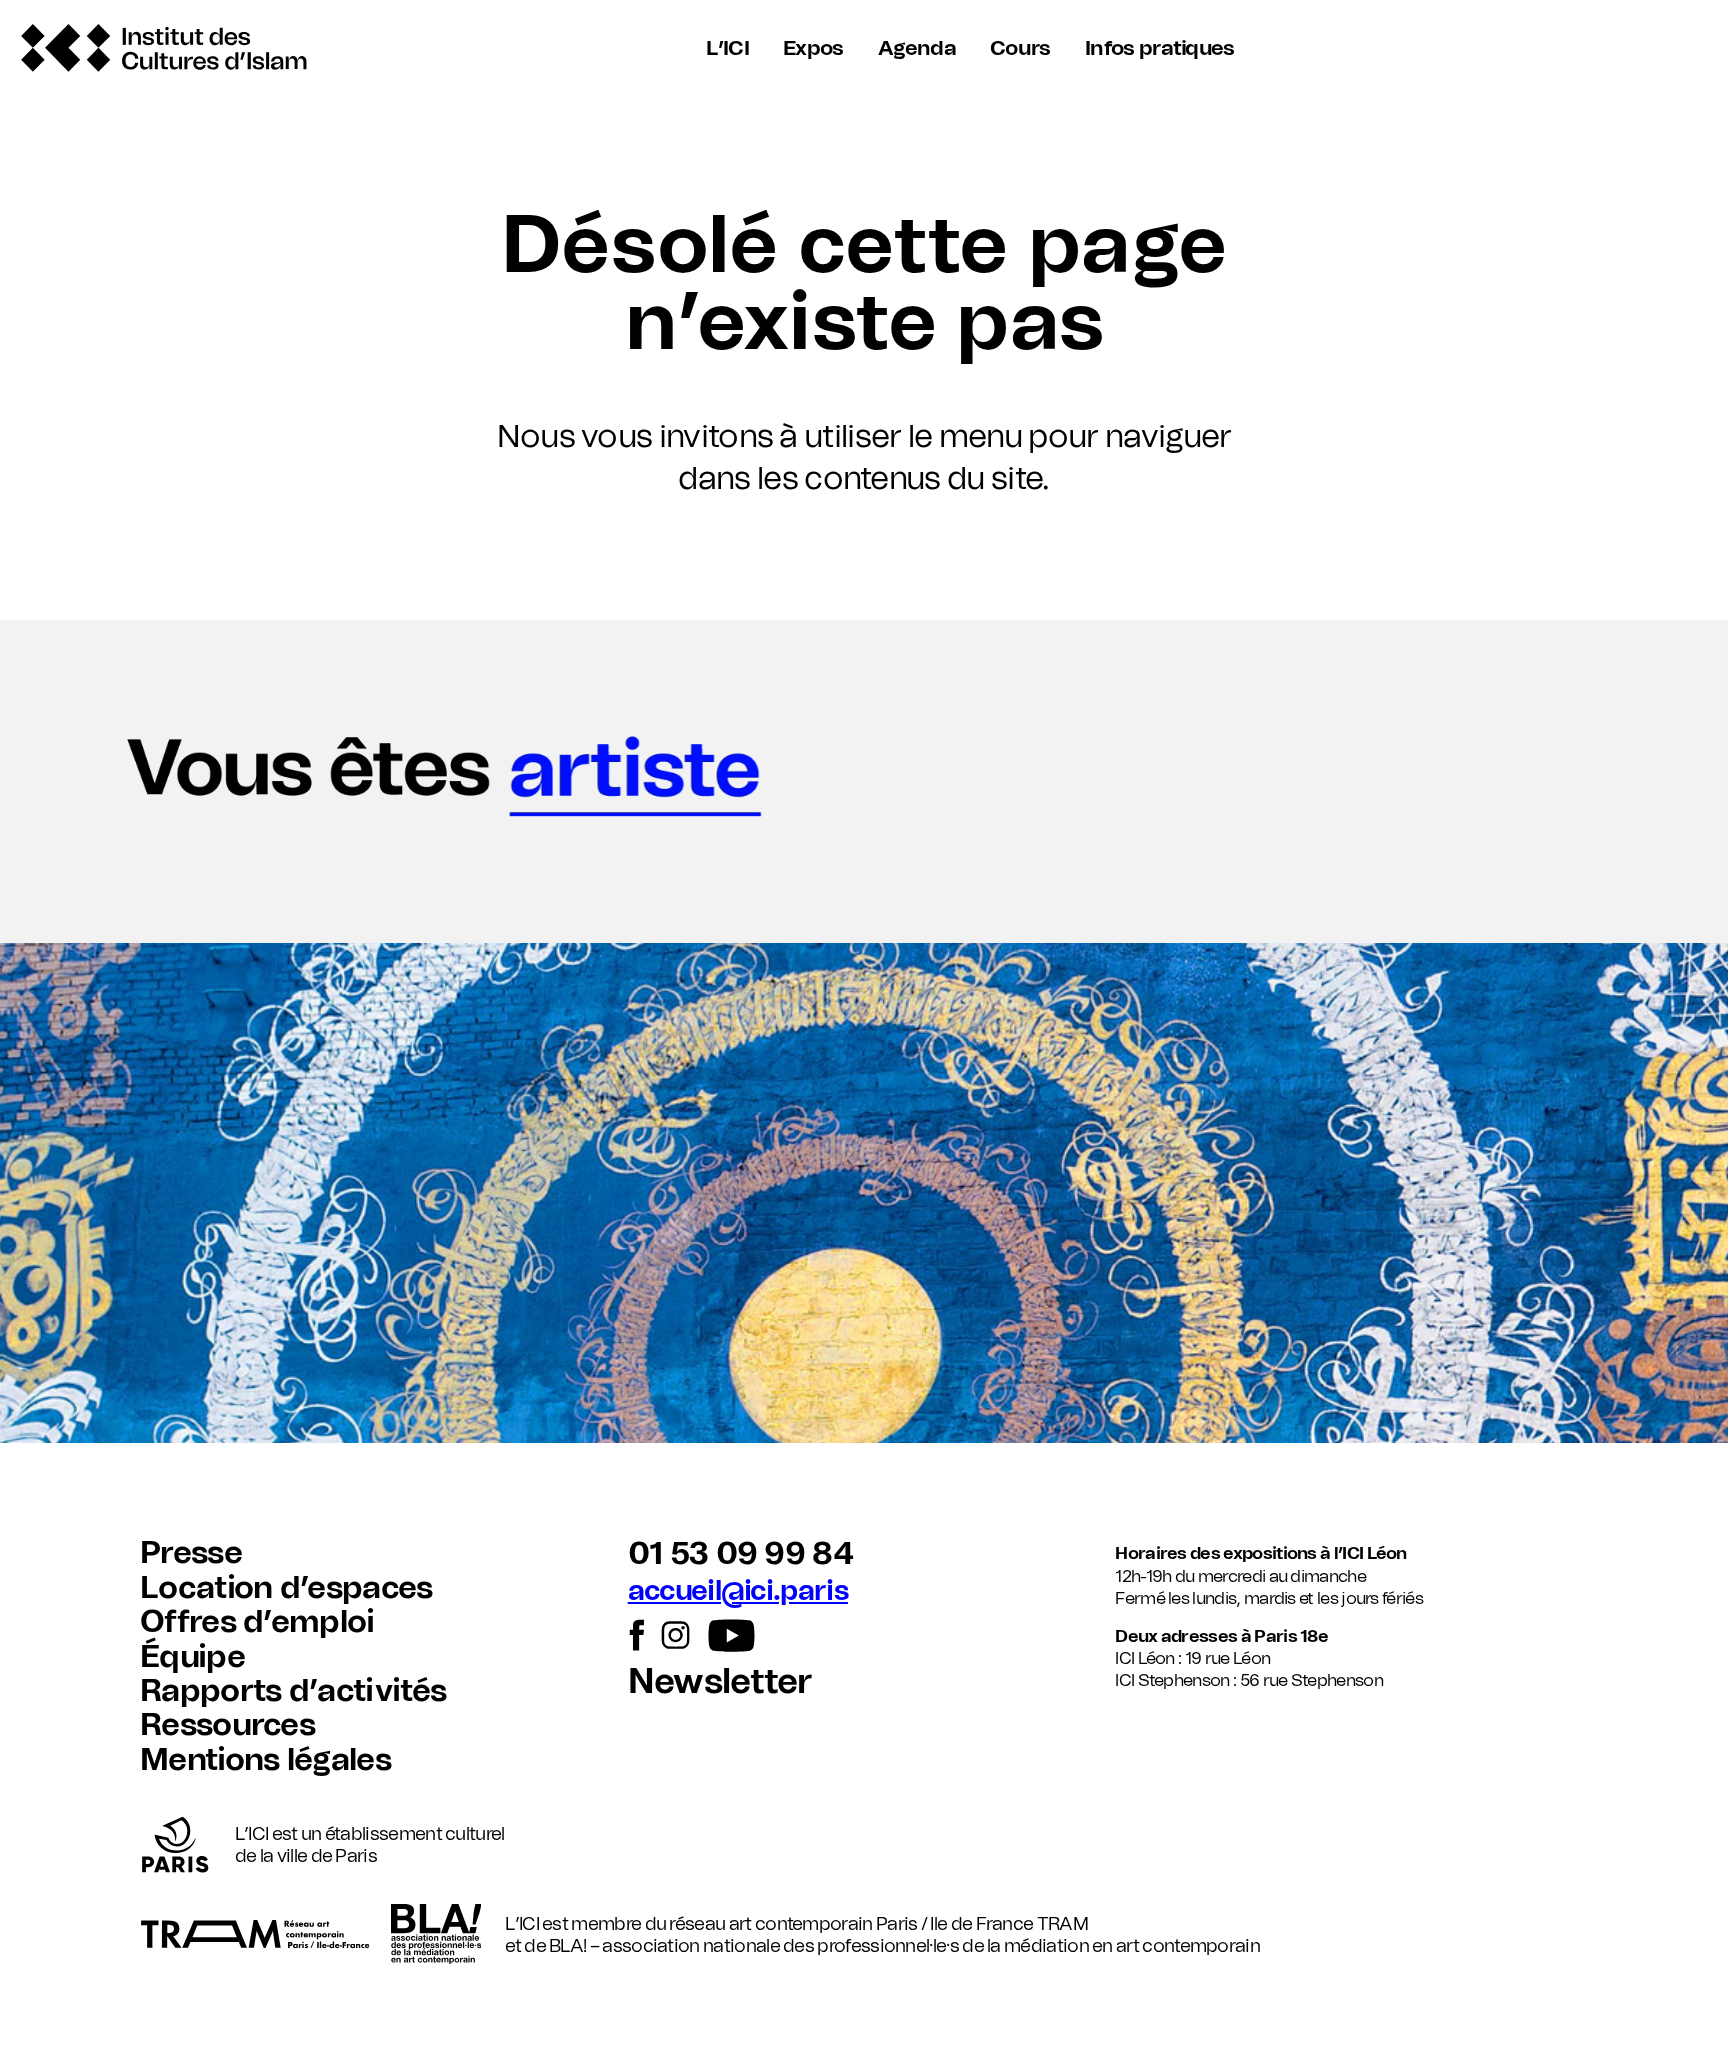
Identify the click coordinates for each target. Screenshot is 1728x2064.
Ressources (227, 1725)
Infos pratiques (1160, 48)
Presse (191, 1553)
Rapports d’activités (293, 1691)
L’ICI (727, 48)
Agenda (917, 48)
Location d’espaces (286, 1588)
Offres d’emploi (257, 1622)
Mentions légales (265, 1760)
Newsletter (720, 1682)
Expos (813, 48)
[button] (864, 781)
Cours (1020, 48)
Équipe (192, 1657)
